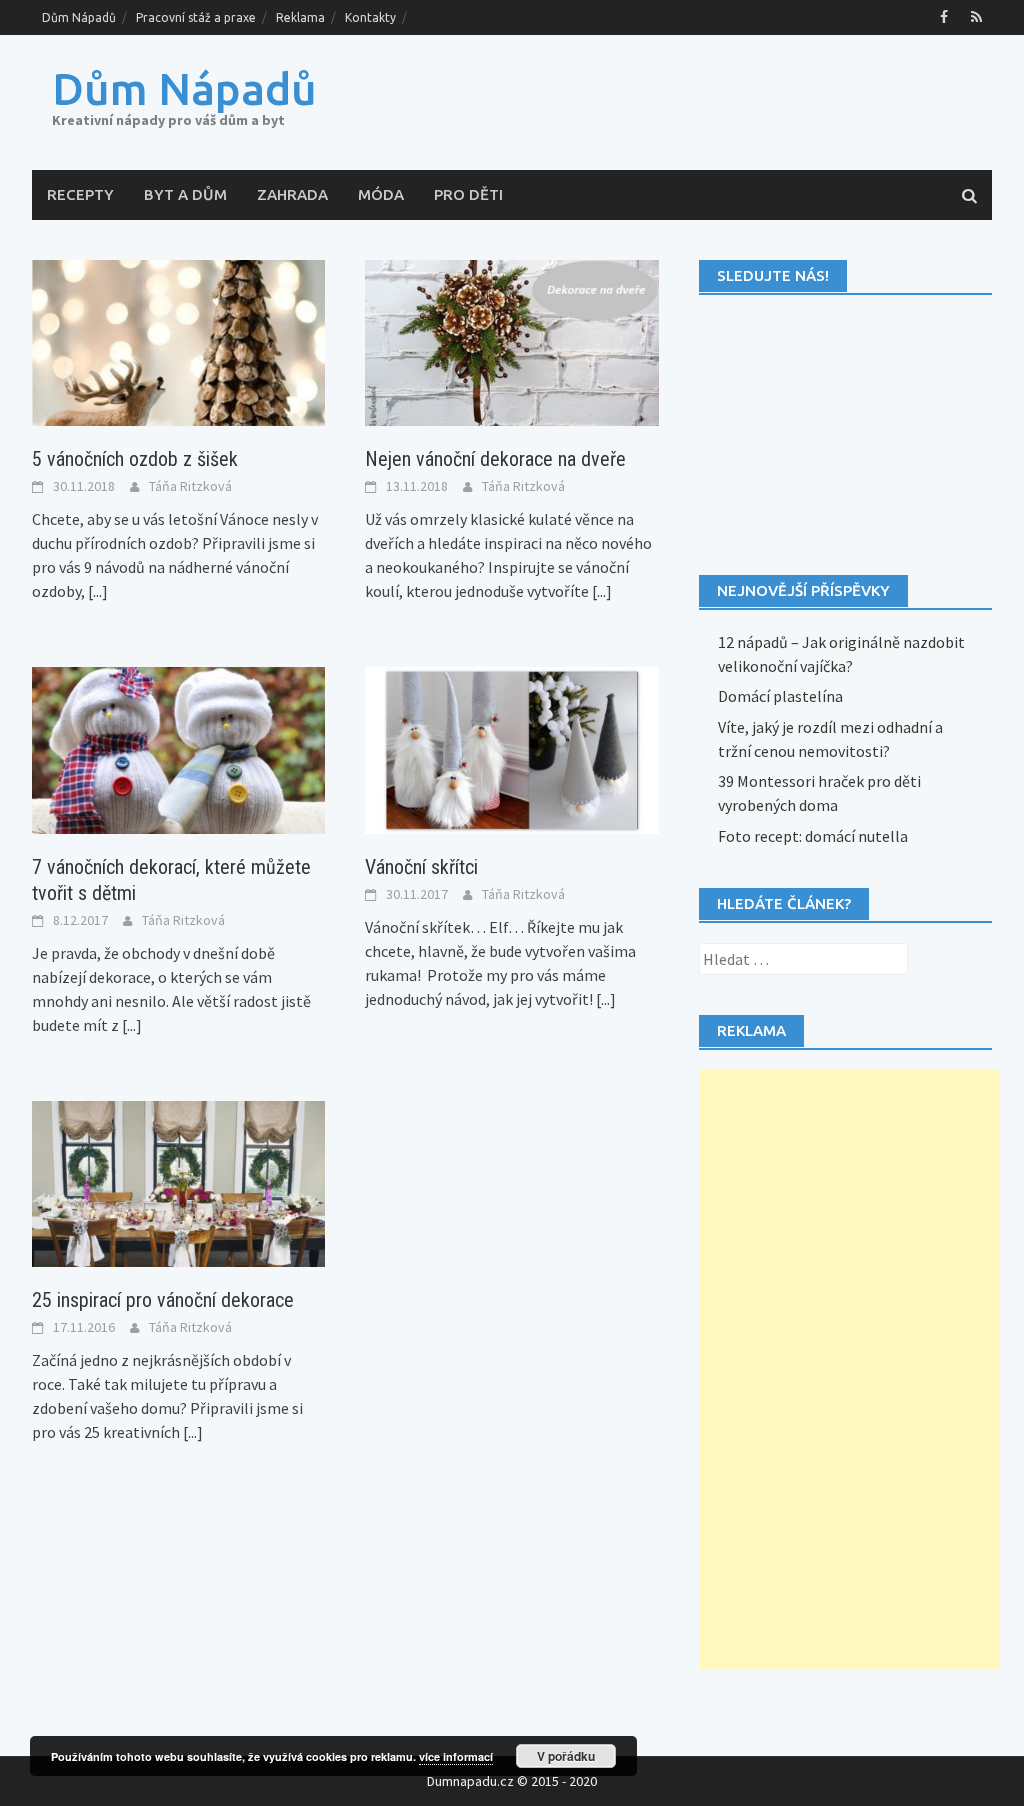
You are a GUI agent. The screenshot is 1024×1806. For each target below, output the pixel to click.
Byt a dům (185, 194)
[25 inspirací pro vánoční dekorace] (178, 1182)
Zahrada (292, 194)
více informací (456, 1756)
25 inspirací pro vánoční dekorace (163, 1300)
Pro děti (468, 194)
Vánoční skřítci (421, 867)
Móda (381, 194)
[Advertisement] (849, 1370)
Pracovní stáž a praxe (196, 17)
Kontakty (370, 17)
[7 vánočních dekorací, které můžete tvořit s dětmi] (178, 748)
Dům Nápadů (79, 17)
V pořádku (566, 1756)
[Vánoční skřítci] (511, 748)
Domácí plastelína (780, 696)
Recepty (80, 194)
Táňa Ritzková (190, 486)
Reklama (300, 17)
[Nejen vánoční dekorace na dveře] (511, 341)
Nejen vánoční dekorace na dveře (495, 459)
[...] (98, 591)
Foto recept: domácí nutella (813, 836)
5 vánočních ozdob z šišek (135, 459)
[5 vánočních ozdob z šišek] (178, 341)
